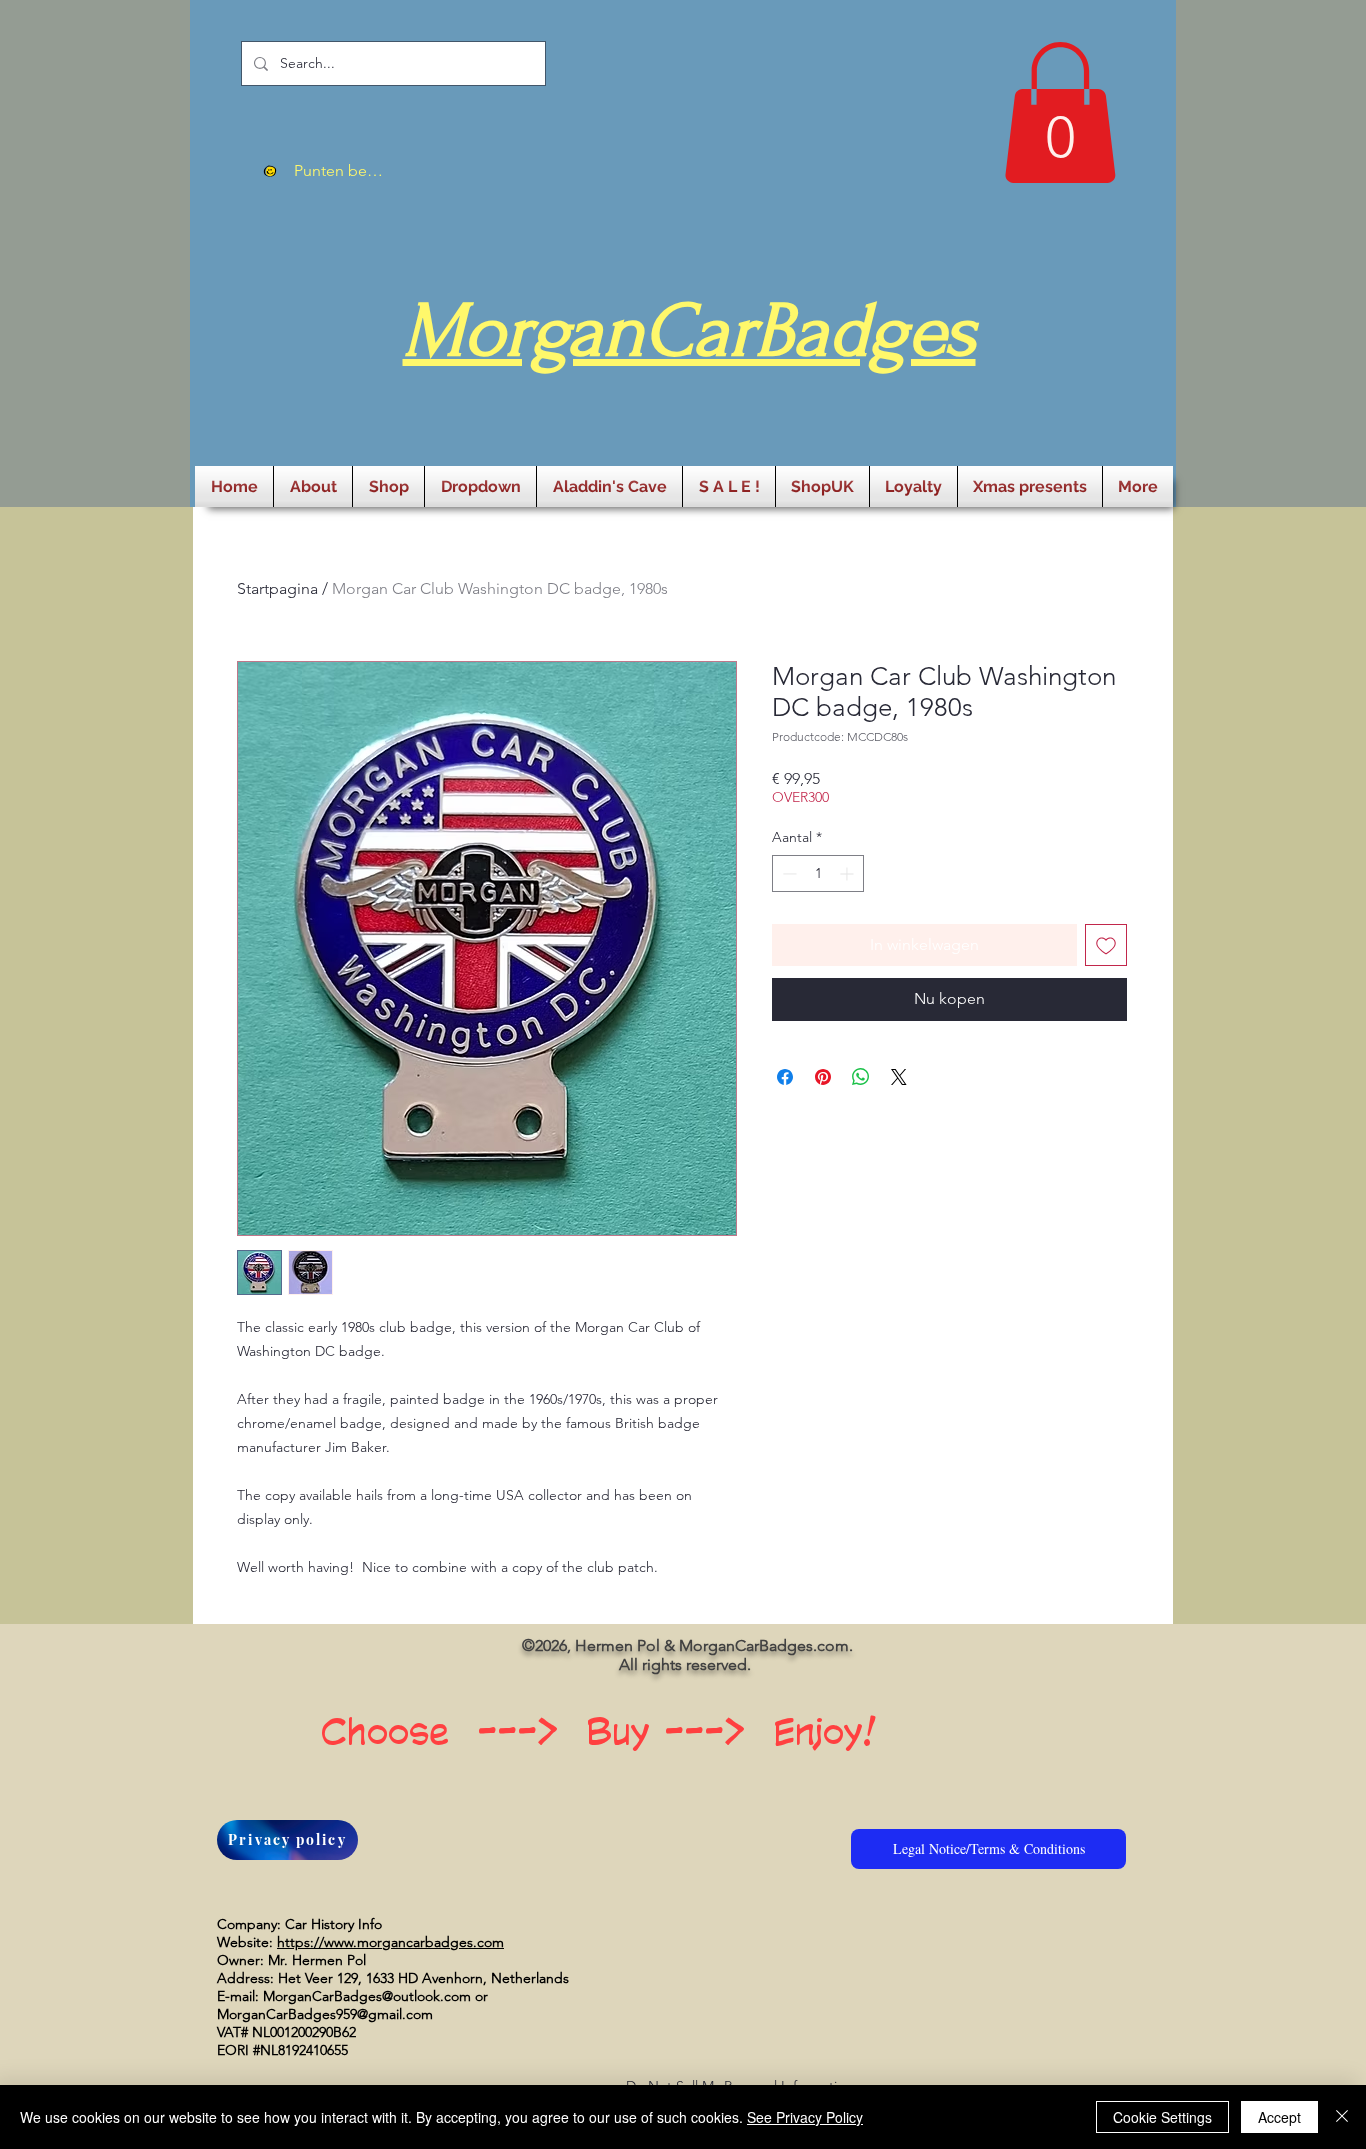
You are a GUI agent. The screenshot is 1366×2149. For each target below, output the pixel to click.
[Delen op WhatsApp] (861, 1077)
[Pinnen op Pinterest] (823, 1077)
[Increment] (848, 873)
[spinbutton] (818, 873)
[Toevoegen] (1106, 945)
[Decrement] (787, 873)
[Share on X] (899, 1077)
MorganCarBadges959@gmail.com (325, 2014)
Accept (1279, 2117)
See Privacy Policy (805, 2117)
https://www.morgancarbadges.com (390, 1942)
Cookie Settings (1162, 2117)
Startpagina (277, 588)
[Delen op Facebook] (785, 1077)
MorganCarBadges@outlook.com (367, 1996)
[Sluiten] (1342, 2117)
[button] (1060, 112)
